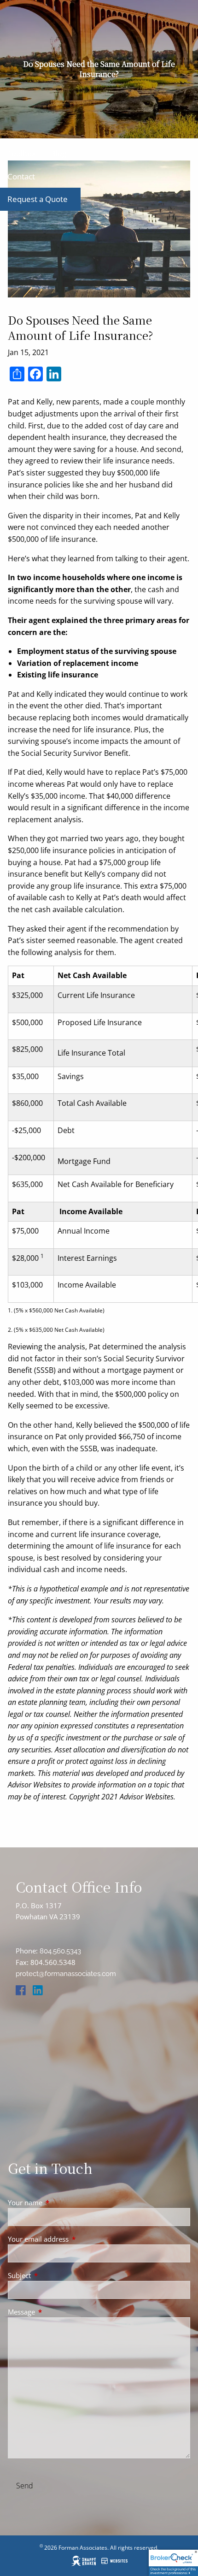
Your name (59, 2202)
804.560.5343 (60, 1951)
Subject (53, 2275)
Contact (21, 176)
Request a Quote (38, 199)
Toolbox (22, 153)
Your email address (72, 2239)
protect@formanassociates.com (66, 1974)
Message (55, 2312)
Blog (58, 153)
